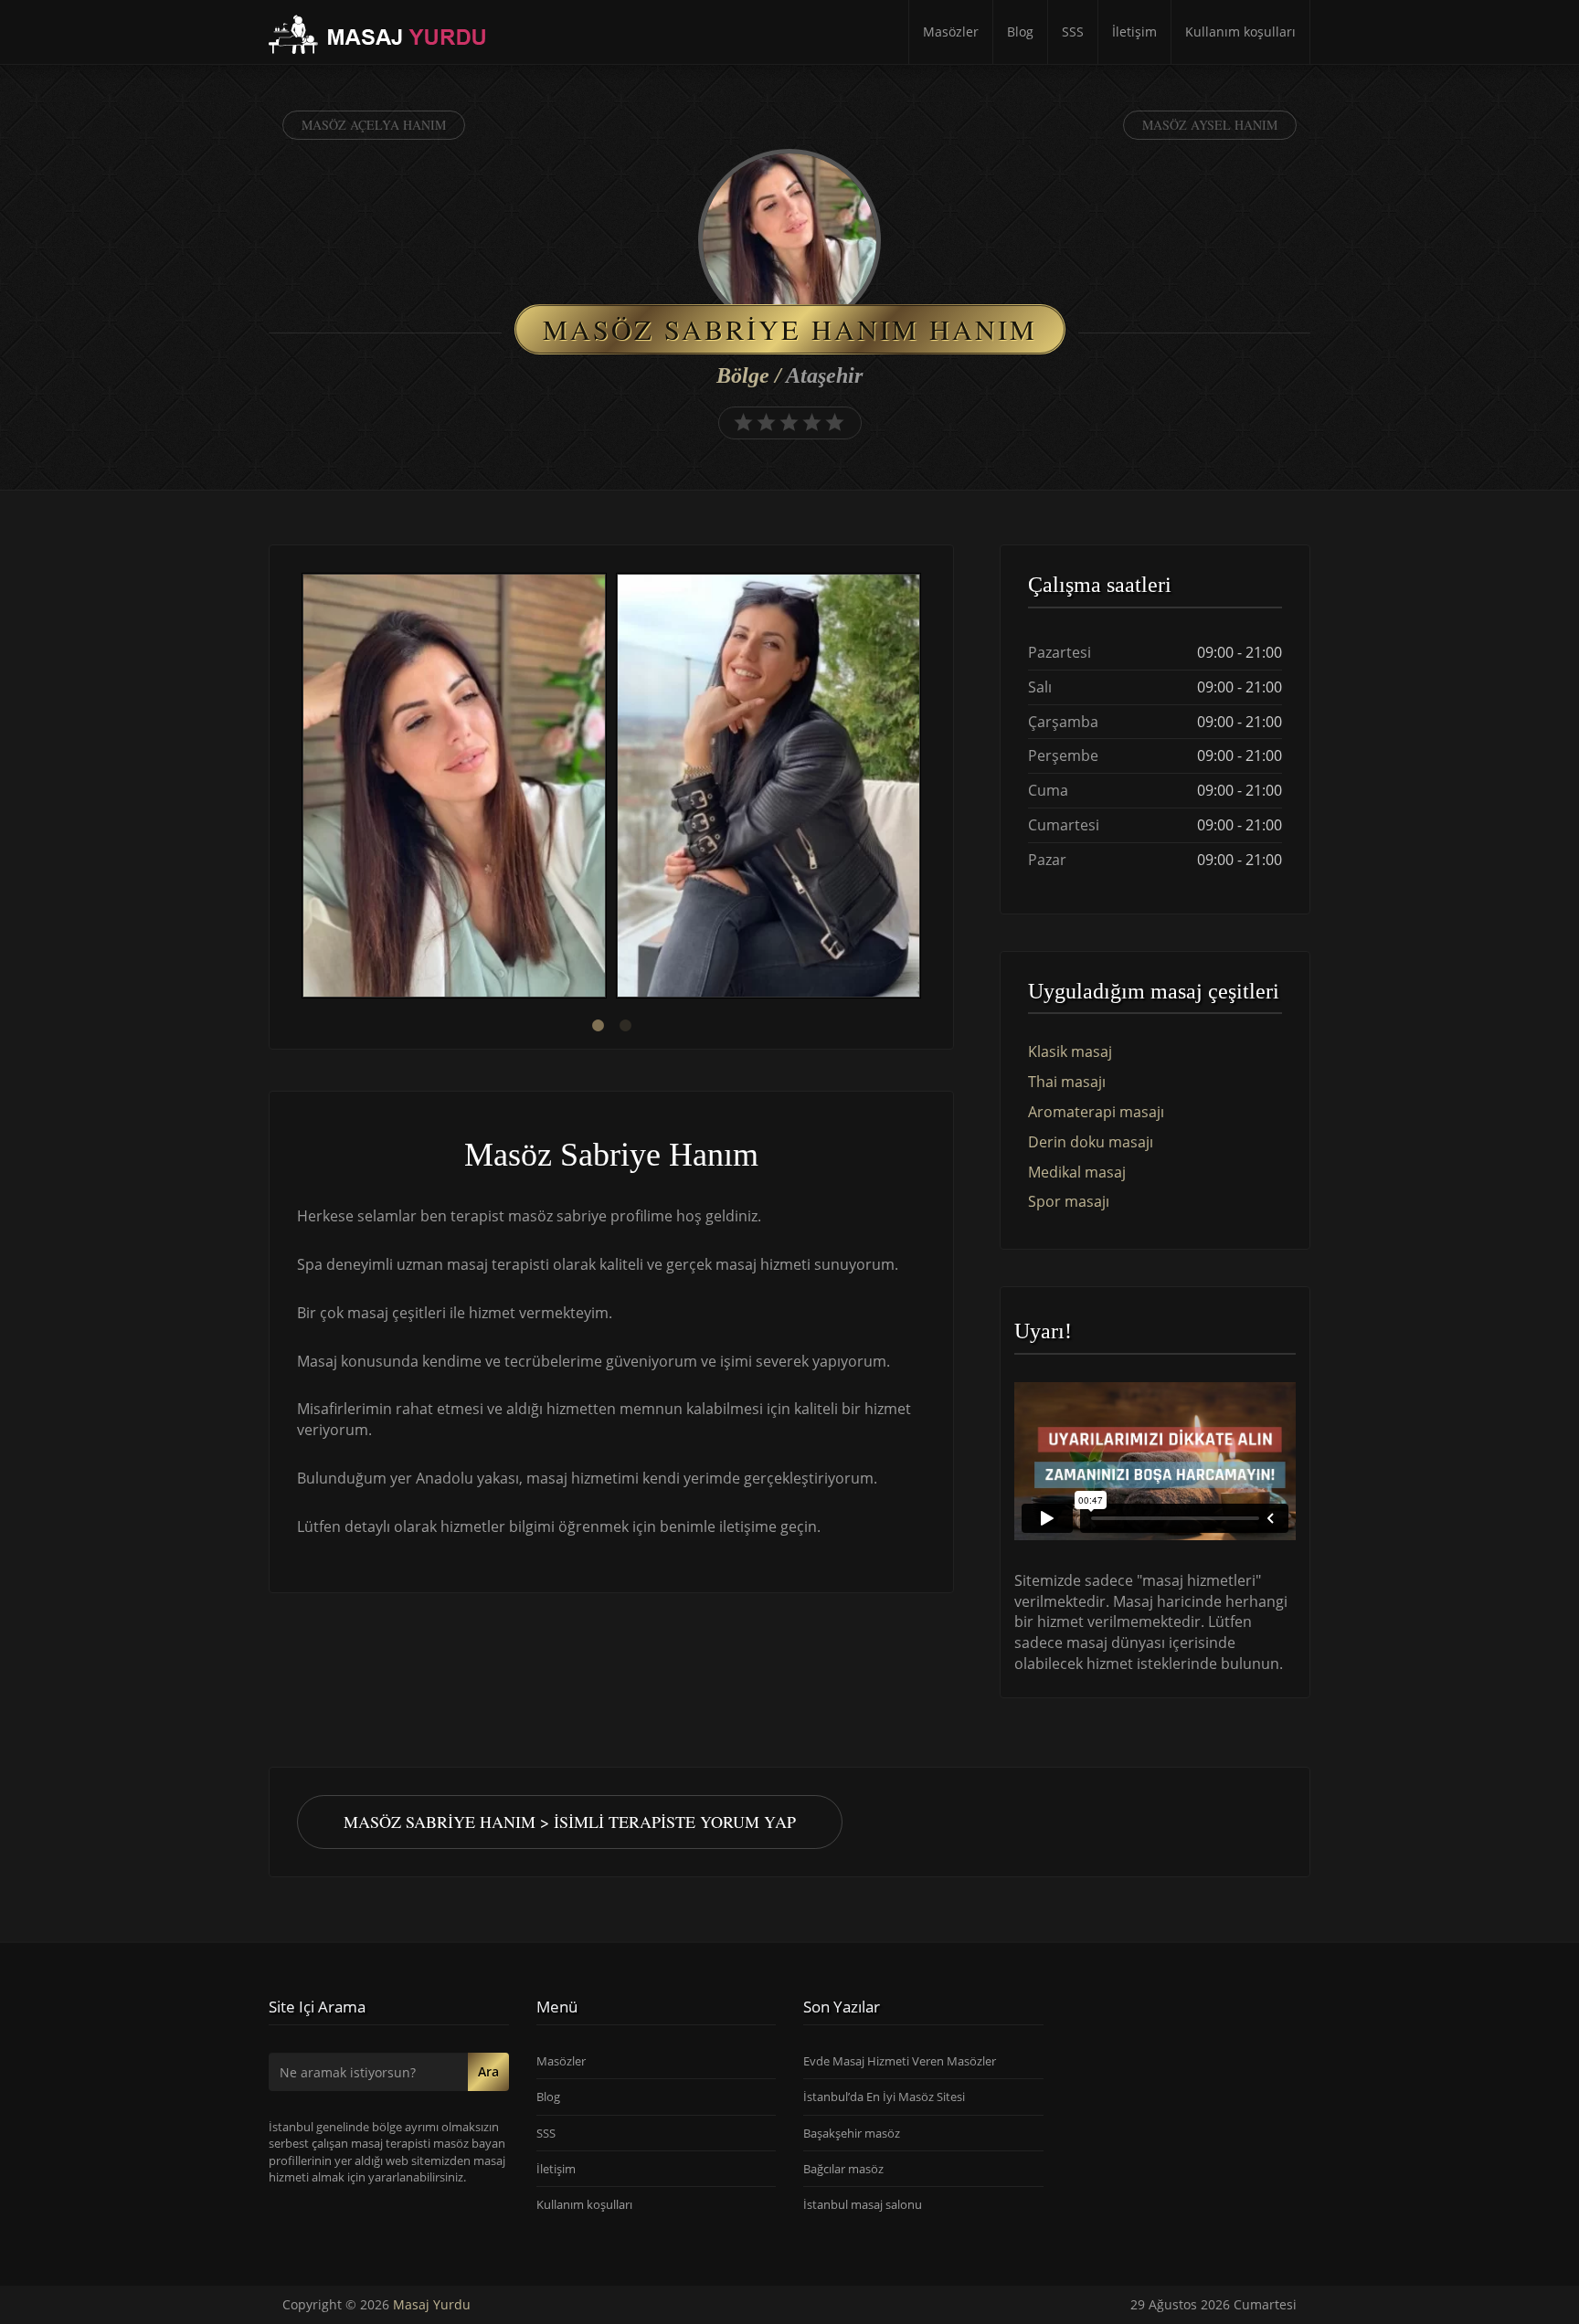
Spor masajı (1069, 1201)
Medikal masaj (1077, 1172)
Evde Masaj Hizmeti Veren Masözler (900, 2061)
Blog (1020, 32)
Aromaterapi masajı (1096, 1112)
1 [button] (598, 1026)
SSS (1073, 32)
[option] (454, 788)
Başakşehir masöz (852, 2132)
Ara (488, 2071)
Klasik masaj (1070, 1051)
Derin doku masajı (1091, 1142)
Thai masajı (1067, 1082)
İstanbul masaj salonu (863, 2204)
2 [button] (625, 1026)
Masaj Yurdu (432, 2304)
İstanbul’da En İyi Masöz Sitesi (884, 2097)
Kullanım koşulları (1240, 32)
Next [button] (926, 788)
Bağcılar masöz (843, 2168)
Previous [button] (297, 788)
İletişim (1134, 32)
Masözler (951, 32)
